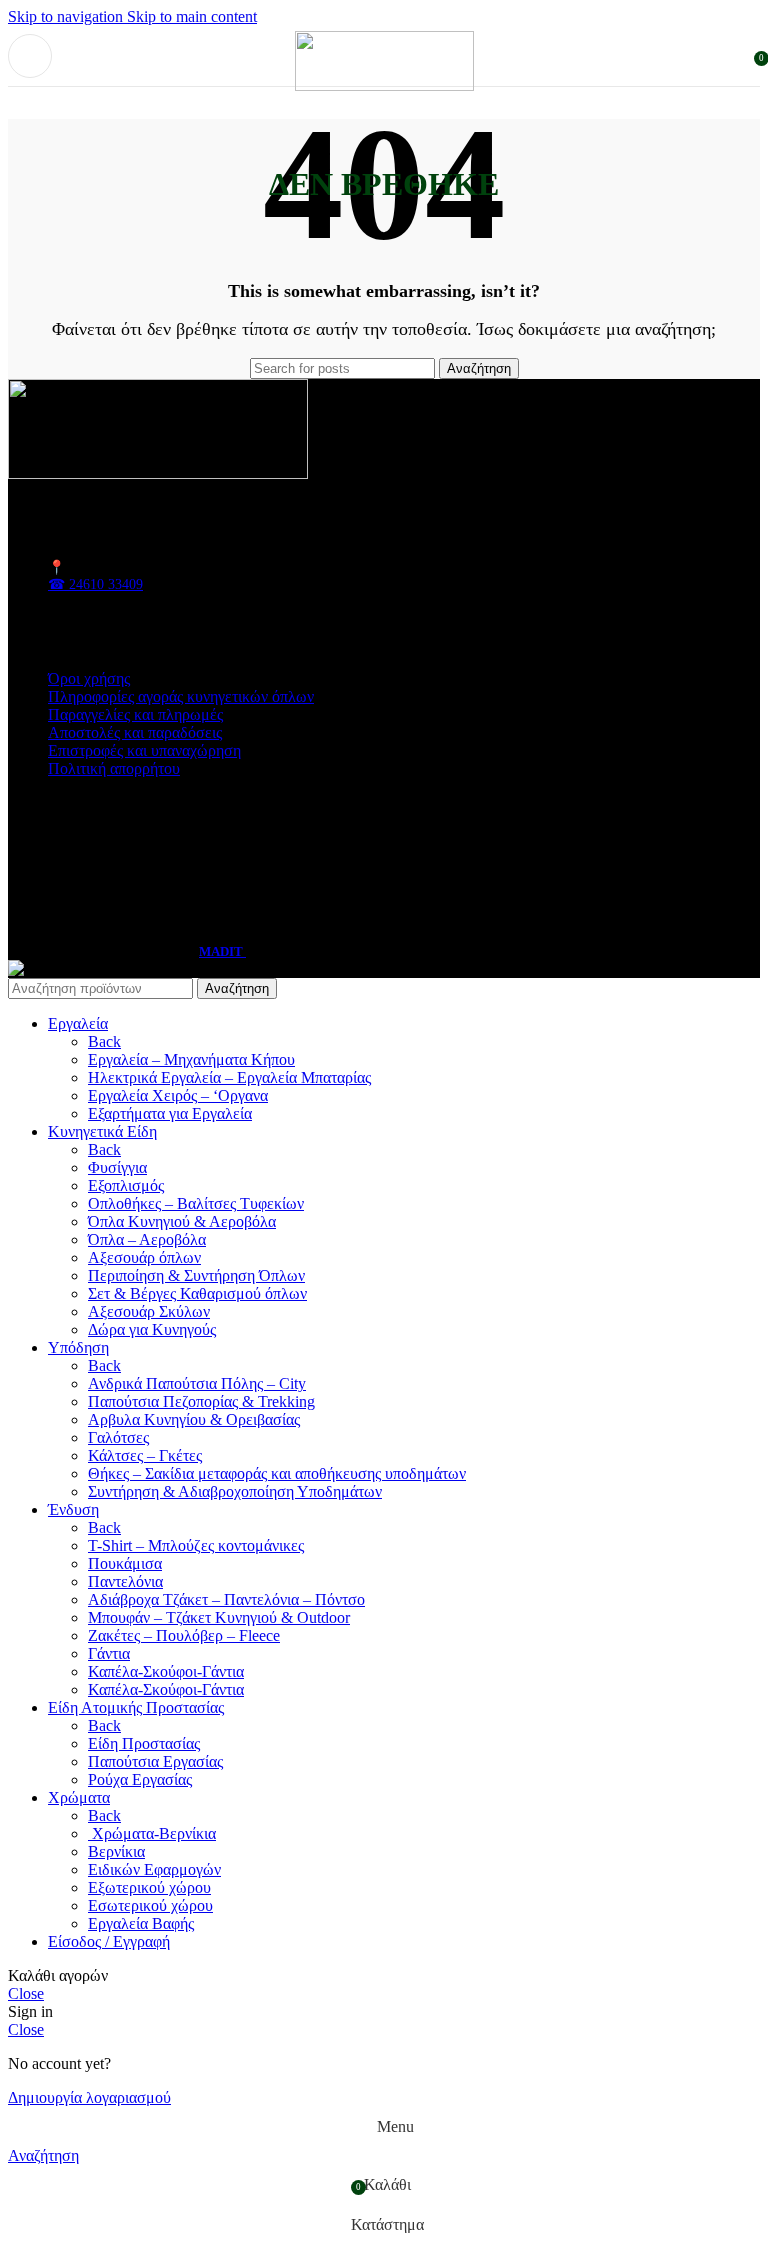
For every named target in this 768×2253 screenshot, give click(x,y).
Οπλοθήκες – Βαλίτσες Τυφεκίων (196, 1203)
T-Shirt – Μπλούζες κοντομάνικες (196, 1545)
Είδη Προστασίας (144, 1743)
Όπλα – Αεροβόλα (147, 1239)
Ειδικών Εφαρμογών (154, 1869)
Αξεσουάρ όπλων (144, 1257)
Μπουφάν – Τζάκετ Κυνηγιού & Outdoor (219, 1617)
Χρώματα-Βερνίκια (152, 1833)
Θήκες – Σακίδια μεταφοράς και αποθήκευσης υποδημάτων (277, 1473)
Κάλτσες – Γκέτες (145, 1455)
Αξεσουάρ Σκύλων (149, 1311)
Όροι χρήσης (89, 678)
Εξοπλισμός (126, 1185)
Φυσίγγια (117, 1167)
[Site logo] (384, 85)
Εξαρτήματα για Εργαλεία (170, 1113)
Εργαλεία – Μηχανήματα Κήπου (191, 1059)
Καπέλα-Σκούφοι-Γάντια (166, 1671)
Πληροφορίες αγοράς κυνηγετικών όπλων (181, 696)
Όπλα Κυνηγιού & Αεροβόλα (182, 1221)
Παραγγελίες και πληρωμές (135, 714)
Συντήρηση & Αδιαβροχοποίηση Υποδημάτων (235, 1491)
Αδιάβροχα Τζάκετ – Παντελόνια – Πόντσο (226, 1599)
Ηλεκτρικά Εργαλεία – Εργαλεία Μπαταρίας (229, 1077)
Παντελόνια (125, 1581)
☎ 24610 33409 (95, 584)
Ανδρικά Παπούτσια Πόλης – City (197, 1383)
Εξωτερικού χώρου (149, 1887)
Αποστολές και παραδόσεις (135, 732)
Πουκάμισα (125, 1563)
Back (104, 1041)
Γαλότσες (118, 1437)
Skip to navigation (67, 16)
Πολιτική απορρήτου (114, 768)
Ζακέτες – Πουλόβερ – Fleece (184, 1635)
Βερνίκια (116, 1851)
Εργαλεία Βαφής (141, 1923)
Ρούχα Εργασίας (140, 1779)
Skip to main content (192, 16)
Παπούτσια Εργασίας (155, 1761)
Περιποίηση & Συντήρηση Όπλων (196, 1275)
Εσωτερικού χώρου (150, 1905)
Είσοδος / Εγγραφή (109, 1941)
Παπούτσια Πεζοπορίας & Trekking (201, 1401)
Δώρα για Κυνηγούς (152, 1329)
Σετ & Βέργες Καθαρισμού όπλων (197, 1293)
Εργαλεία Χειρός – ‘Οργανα (178, 1095)
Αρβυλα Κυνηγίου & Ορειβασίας (194, 1419)
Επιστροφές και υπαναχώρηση (144, 750)
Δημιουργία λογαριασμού (89, 2097)
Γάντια (109, 1653)
